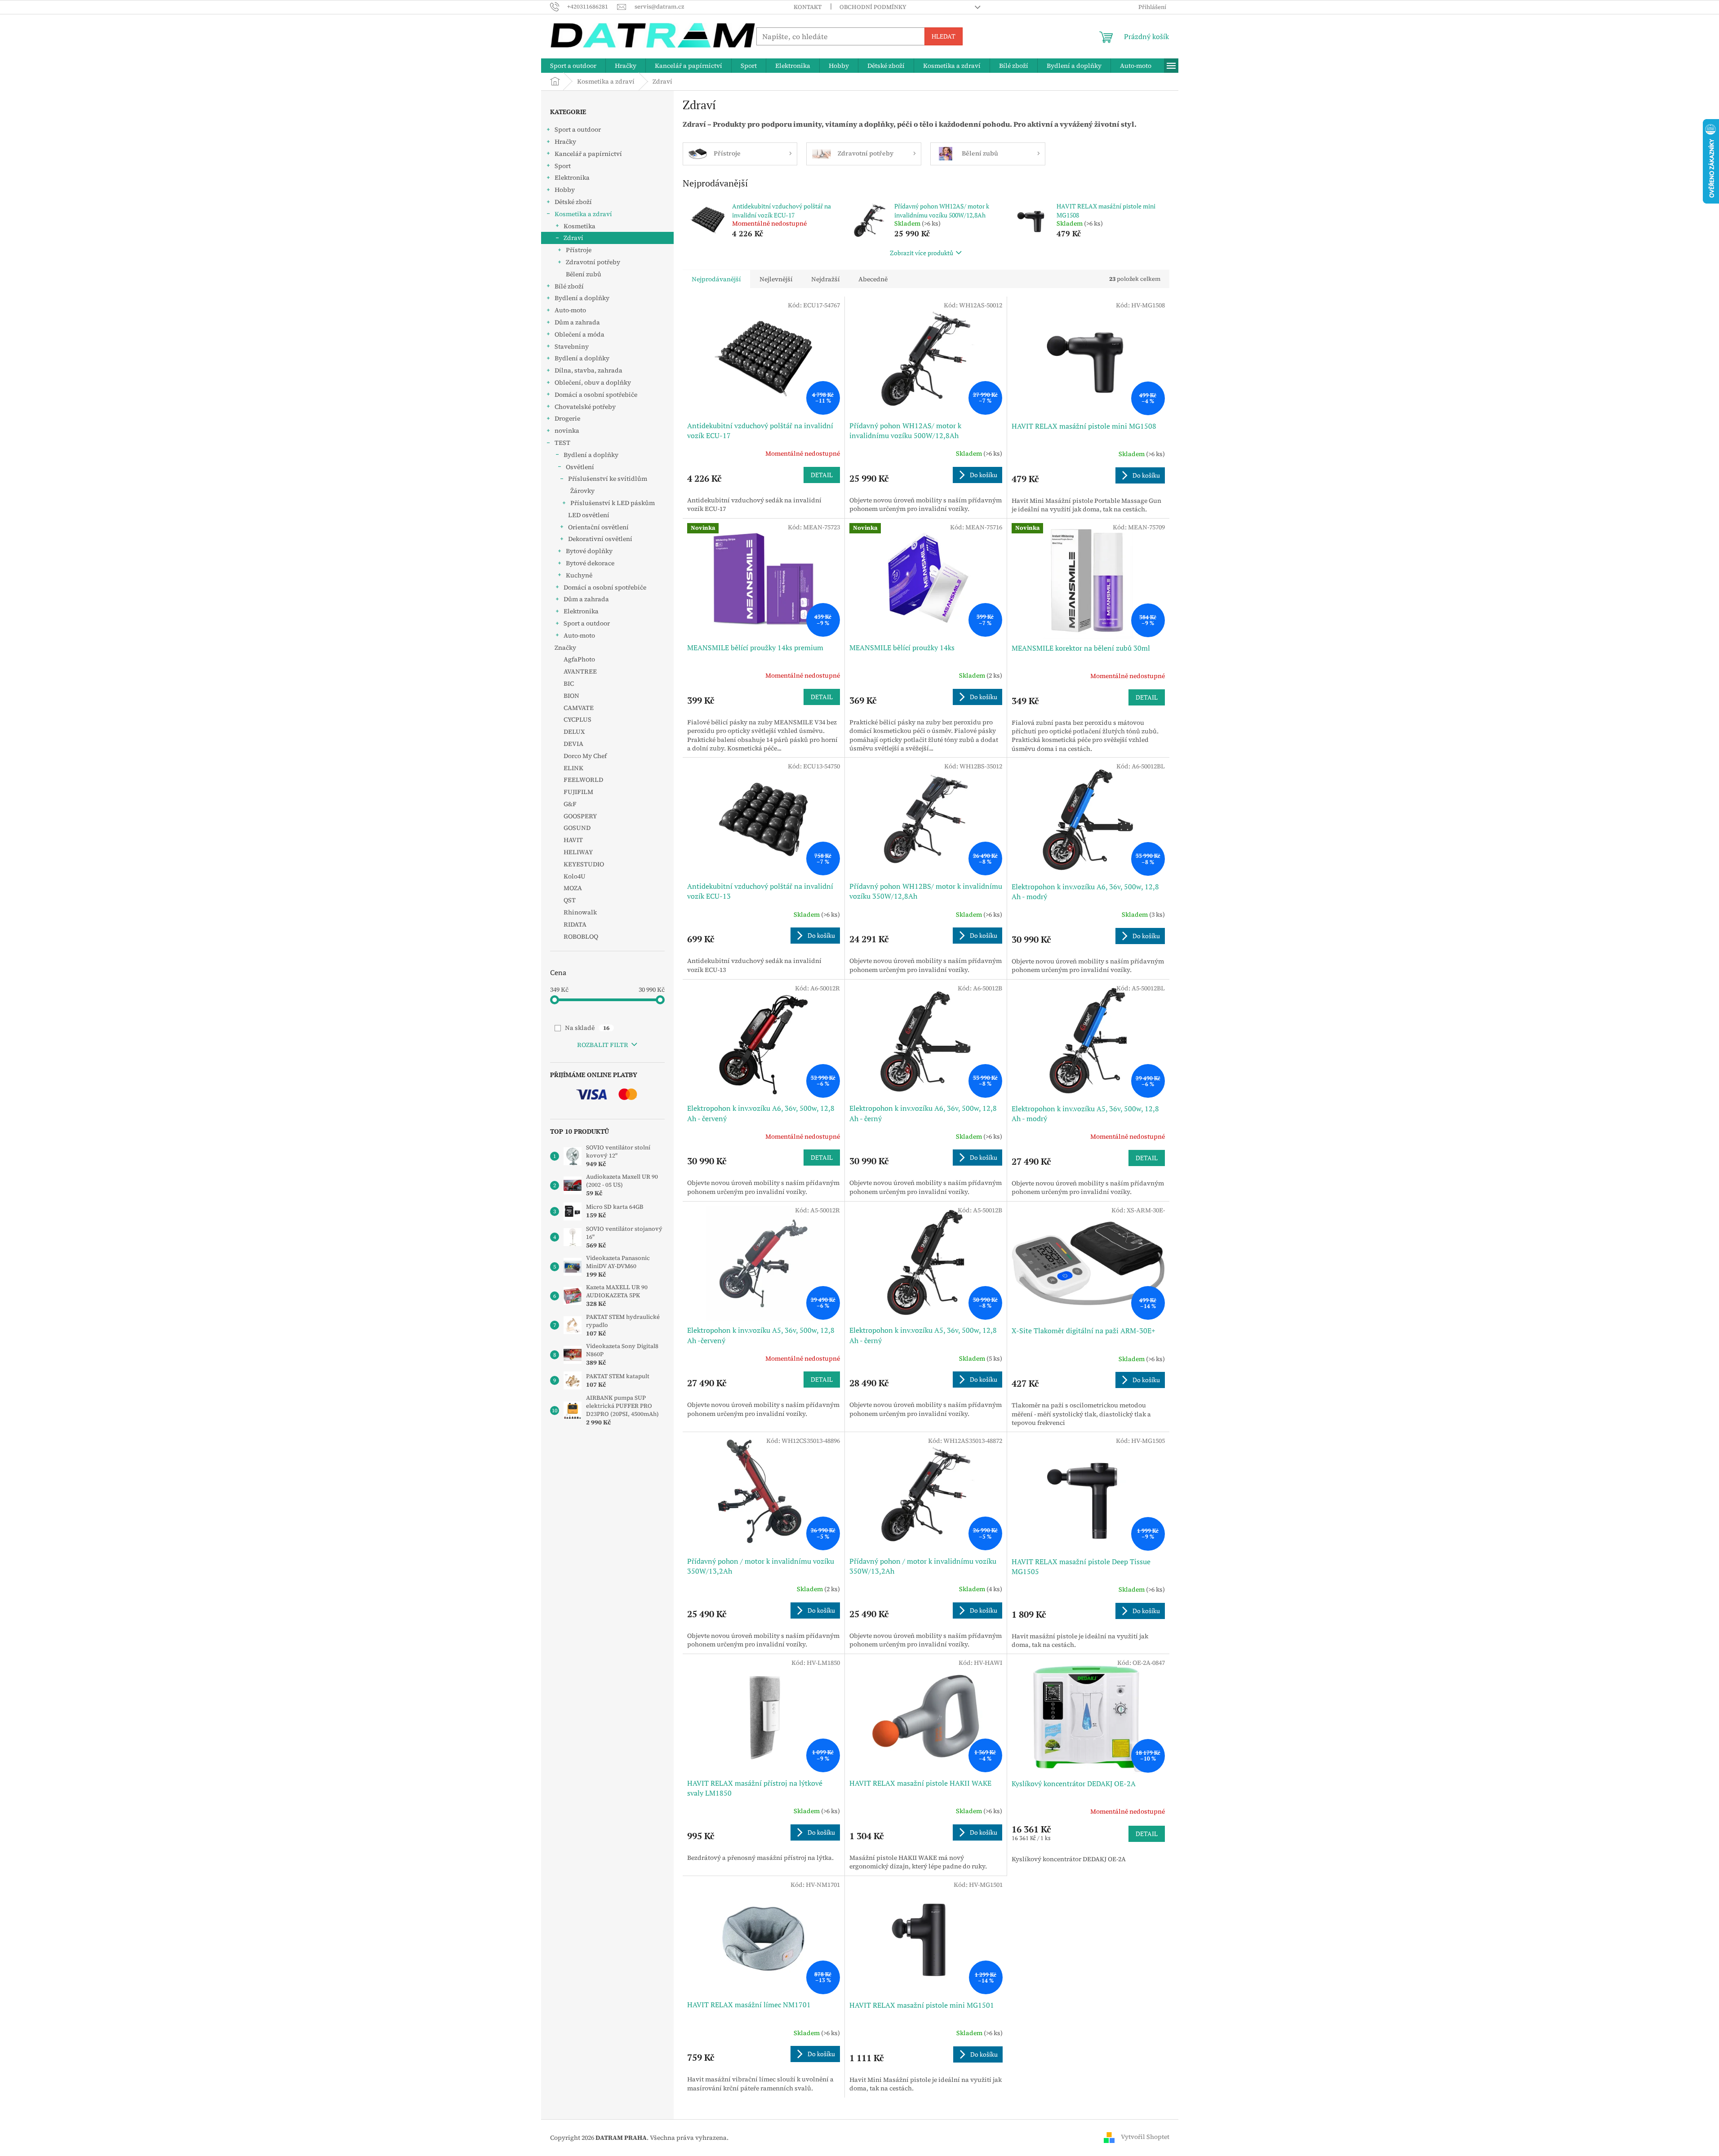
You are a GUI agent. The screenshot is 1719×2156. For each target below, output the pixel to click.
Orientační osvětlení (598, 527)
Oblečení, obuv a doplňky (593, 382)
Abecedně (873, 279)
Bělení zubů (584, 274)
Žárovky (582, 491)
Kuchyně (579, 575)
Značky (565, 648)
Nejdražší (826, 279)
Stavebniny (572, 346)
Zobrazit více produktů (922, 253)
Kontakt (808, 7)
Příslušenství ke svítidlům (608, 479)
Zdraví (573, 238)
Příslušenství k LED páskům (613, 503)
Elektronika (572, 177)
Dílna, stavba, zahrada (589, 370)
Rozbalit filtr (603, 1045)
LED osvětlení (589, 515)
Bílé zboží (569, 286)
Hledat (944, 36)
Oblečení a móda (580, 334)
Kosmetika (580, 226)
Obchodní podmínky (873, 7)
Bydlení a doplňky (582, 298)
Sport (563, 166)
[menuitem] (573, 66)
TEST (562, 443)
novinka (567, 430)
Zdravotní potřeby (593, 262)
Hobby (565, 190)
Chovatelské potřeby (585, 407)
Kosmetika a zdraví (583, 214)
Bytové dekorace (590, 563)
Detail (822, 475)
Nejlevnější (776, 279)
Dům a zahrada (577, 322)
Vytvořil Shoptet (1145, 2137)
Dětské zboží (573, 202)
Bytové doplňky (589, 551)
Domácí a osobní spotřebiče (596, 395)
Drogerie (567, 418)
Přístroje (579, 250)
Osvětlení (580, 467)
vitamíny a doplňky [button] (859, 124)
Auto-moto (570, 310)
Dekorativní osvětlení (600, 539)
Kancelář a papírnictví (588, 154)
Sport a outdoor (578, 129)
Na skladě (587, 1028)
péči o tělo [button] (915, 124)
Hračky (565, 142)
